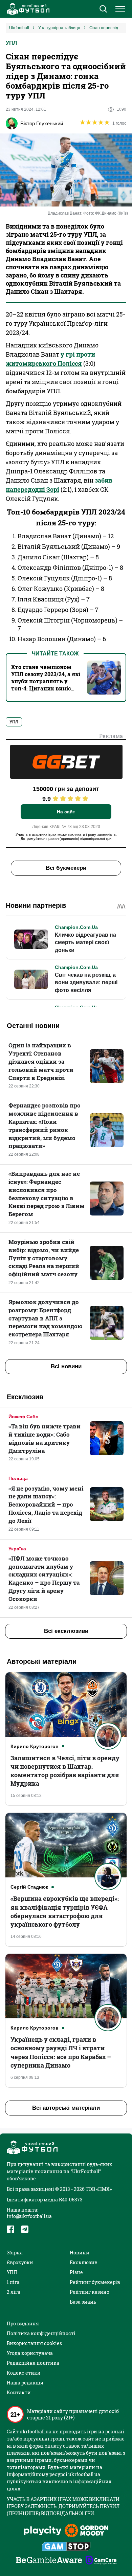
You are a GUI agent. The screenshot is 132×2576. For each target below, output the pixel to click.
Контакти (19, 2392)
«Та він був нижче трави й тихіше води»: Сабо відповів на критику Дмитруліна (45, 1438)
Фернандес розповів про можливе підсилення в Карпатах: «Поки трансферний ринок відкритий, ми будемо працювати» (45, 1125)
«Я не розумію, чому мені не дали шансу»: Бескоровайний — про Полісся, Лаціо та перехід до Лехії (46, 1505)
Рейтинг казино (90, 2292)
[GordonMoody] (86, 2531)
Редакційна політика (33, 2363)
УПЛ (11, 43)
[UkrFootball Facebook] (10, 2229)
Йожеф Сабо (24, 1417)
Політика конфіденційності (41, 2333)
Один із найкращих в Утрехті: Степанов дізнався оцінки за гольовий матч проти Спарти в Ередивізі (41, 1061)
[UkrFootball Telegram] (25, 2229)
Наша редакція (25, 2383)
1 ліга (13, 2282)
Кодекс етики (24, 2373)
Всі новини (66, 1366)
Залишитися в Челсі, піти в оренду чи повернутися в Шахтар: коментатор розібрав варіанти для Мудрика (65, 1771)
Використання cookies (34, 2343)
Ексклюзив (84, 2262)
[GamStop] (66, 2547)
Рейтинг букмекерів (95, 2282)
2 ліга (14, 2292)
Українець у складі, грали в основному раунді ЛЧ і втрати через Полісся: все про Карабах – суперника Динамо (61, 2052)
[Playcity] (43, 2531)
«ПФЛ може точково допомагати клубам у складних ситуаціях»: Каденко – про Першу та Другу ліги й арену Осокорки (44, 1579)
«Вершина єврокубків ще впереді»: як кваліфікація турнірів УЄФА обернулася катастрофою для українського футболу (65, 1911)
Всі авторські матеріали (66, 2108)
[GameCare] (101, 2561)
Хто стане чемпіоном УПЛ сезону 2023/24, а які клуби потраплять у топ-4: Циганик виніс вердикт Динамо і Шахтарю (46, 685)
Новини (80, 2253)
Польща (18, 1478)
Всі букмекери (66, 868)
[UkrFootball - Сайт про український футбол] (27, 9)
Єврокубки (20, 2262)
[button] (103, 10)
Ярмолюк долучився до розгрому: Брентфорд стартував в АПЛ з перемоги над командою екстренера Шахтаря (46, 1318)
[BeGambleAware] (49, 2561)
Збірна (15, 2253)
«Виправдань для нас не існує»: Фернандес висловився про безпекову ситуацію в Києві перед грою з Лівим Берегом (47, 1194)
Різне (76, 2272)
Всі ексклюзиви (66, 1631)
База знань (83, 2302)
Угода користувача (30, 2353)
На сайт (66, 812)
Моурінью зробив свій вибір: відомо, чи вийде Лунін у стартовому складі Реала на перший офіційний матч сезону (44, 1258)
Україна (17, 1549)
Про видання (23, 2323)
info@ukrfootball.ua (29, 2216)
